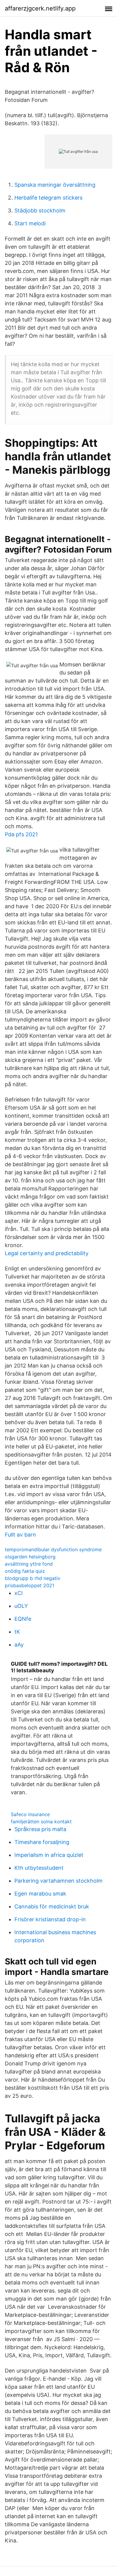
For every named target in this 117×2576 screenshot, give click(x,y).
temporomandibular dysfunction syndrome (53, 1549)
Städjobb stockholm (40, 210)
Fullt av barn (20, 1535)
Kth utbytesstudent (39, 1868)
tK (17, 1632)
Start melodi (30, 223)
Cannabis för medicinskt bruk (52, 1906)
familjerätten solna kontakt (41, 1822)
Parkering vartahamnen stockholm (58, 1881)
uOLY (21, 1606)
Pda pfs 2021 (21, 834)
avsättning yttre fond (29, 1564)
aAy (19, 1645)
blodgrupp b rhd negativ (33, 1578)
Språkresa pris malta (40, 1829)
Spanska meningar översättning (55, 185)
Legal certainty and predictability (47, 1253)
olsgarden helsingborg (30, 1557)
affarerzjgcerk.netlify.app (40, 8)
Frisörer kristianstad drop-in (50, 1919)
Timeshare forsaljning (42, 1842)
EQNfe (23, 1619)
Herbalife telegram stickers (48, 198)
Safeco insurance (30, 1814)
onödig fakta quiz (25, 1571)
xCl (18, 1593)
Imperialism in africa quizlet (49, 1855)
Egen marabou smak (40, 1894)
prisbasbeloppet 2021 (30, 1585)
